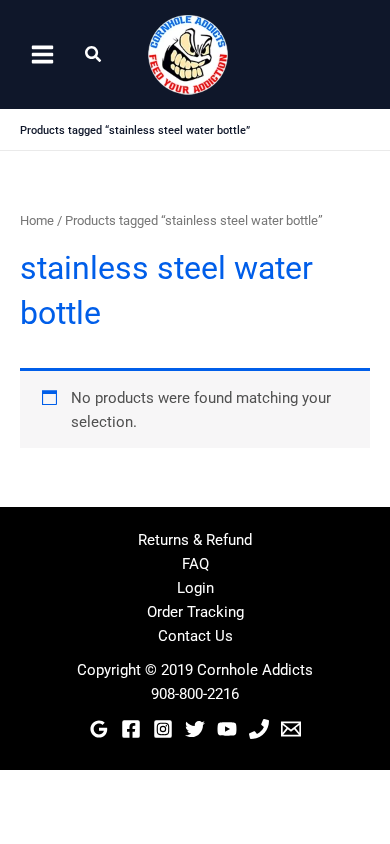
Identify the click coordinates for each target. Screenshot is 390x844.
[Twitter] (195, 729)
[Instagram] (163, 729)
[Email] (291, 729)
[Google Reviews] (99, 729)
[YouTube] (227, 729)
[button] (94, 54)
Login (195, 588)
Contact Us (195, 636)
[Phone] (259, 729)
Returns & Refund (195, 540)
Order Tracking (195, 612)
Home (37, 220)
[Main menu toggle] (42, 54)
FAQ (195, 564)
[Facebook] (131, 729)
